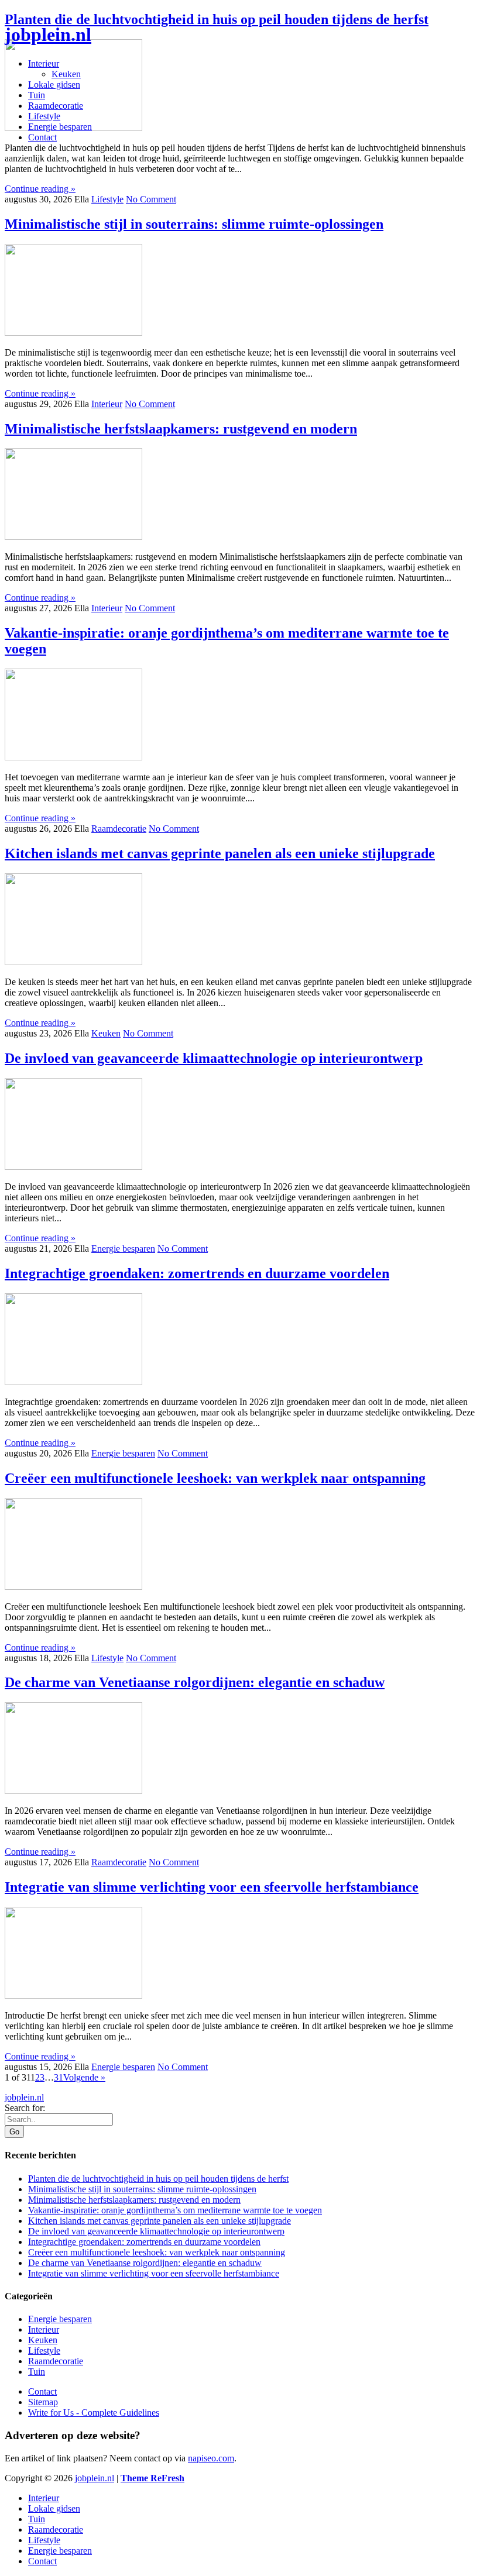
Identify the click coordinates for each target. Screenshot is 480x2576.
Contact (42, 137)
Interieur (44, 63)
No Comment (151, 199)
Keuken (66, 74)
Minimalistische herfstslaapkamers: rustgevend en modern (181, 429)
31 (59, 2077)
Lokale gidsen (54, 85)
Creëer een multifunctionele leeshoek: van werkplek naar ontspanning (215, 1478)
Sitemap (43, 2402)
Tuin (37, 95)
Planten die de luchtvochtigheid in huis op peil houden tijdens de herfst (217, 19)
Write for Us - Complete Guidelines (94, 2413)
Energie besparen (60, 127)
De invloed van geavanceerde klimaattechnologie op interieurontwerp (214, 1058)
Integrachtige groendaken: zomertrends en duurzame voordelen (197, 1273)
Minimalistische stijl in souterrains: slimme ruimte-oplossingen (194, 224)
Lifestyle (44, 116)
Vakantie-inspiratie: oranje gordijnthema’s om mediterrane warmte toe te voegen (175, 2210)
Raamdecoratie (56, 106)
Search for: (25, 2108)
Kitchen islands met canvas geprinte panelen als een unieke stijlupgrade (220, 853)
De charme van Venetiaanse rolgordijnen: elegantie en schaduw (195, 1682)
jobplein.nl (48, 35)
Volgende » (84, 2077)
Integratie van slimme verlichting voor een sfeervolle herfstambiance (212, 1887)
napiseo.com (211, 2458)
